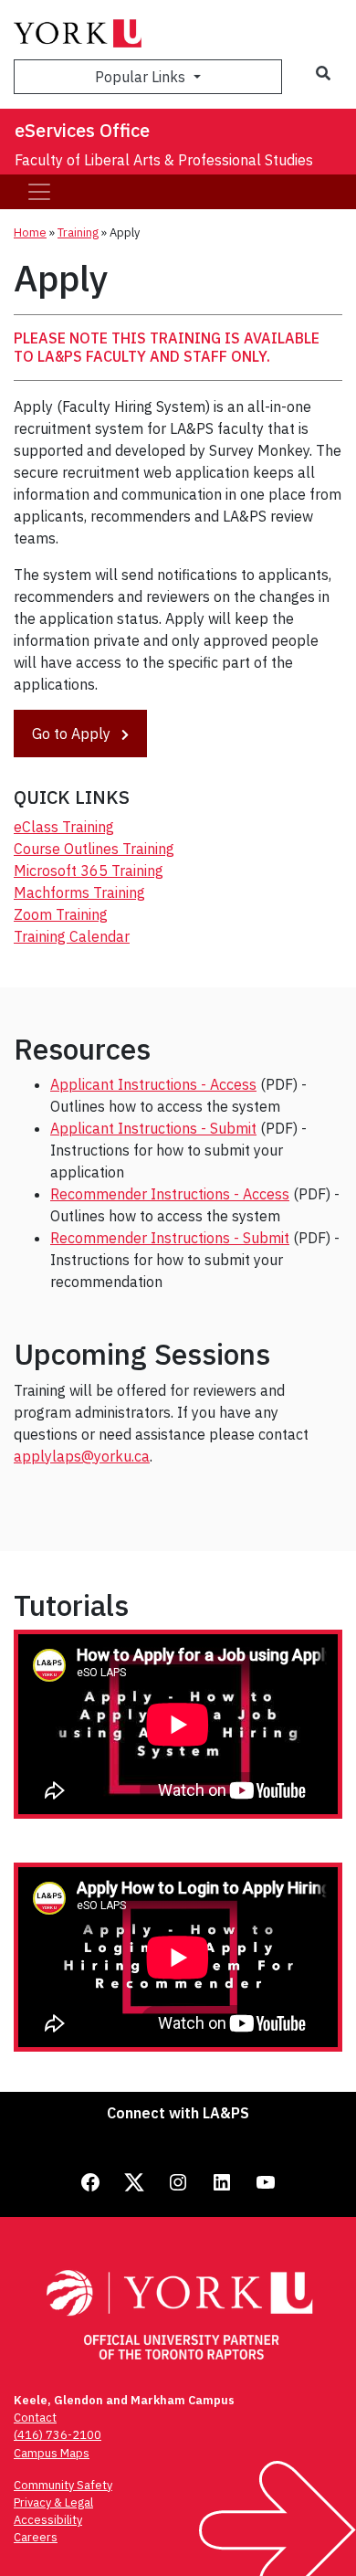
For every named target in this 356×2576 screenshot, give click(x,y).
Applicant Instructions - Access (153, 1084)
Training (78, 232)
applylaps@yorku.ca (82, 1456)
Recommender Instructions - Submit (170, 1238)
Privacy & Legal (53, 2502)
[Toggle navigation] (39, 192)
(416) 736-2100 (58, 2435)
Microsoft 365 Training (89, 871)
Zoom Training (61, 914)
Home (30, 232)
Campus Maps (52, 2453)
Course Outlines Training (94, 849)
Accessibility (48, 2520)
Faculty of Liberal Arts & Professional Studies (164, 160)
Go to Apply (73, 734)
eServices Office (82, 130)
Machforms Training (79, 892)
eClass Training (64, 827)
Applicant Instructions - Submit (153, 1128)
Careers (36, 2537)
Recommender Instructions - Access (170, 1194)
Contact (35, 2418)
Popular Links (142, 77)
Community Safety (63, 2485)
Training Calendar (72, 936)
